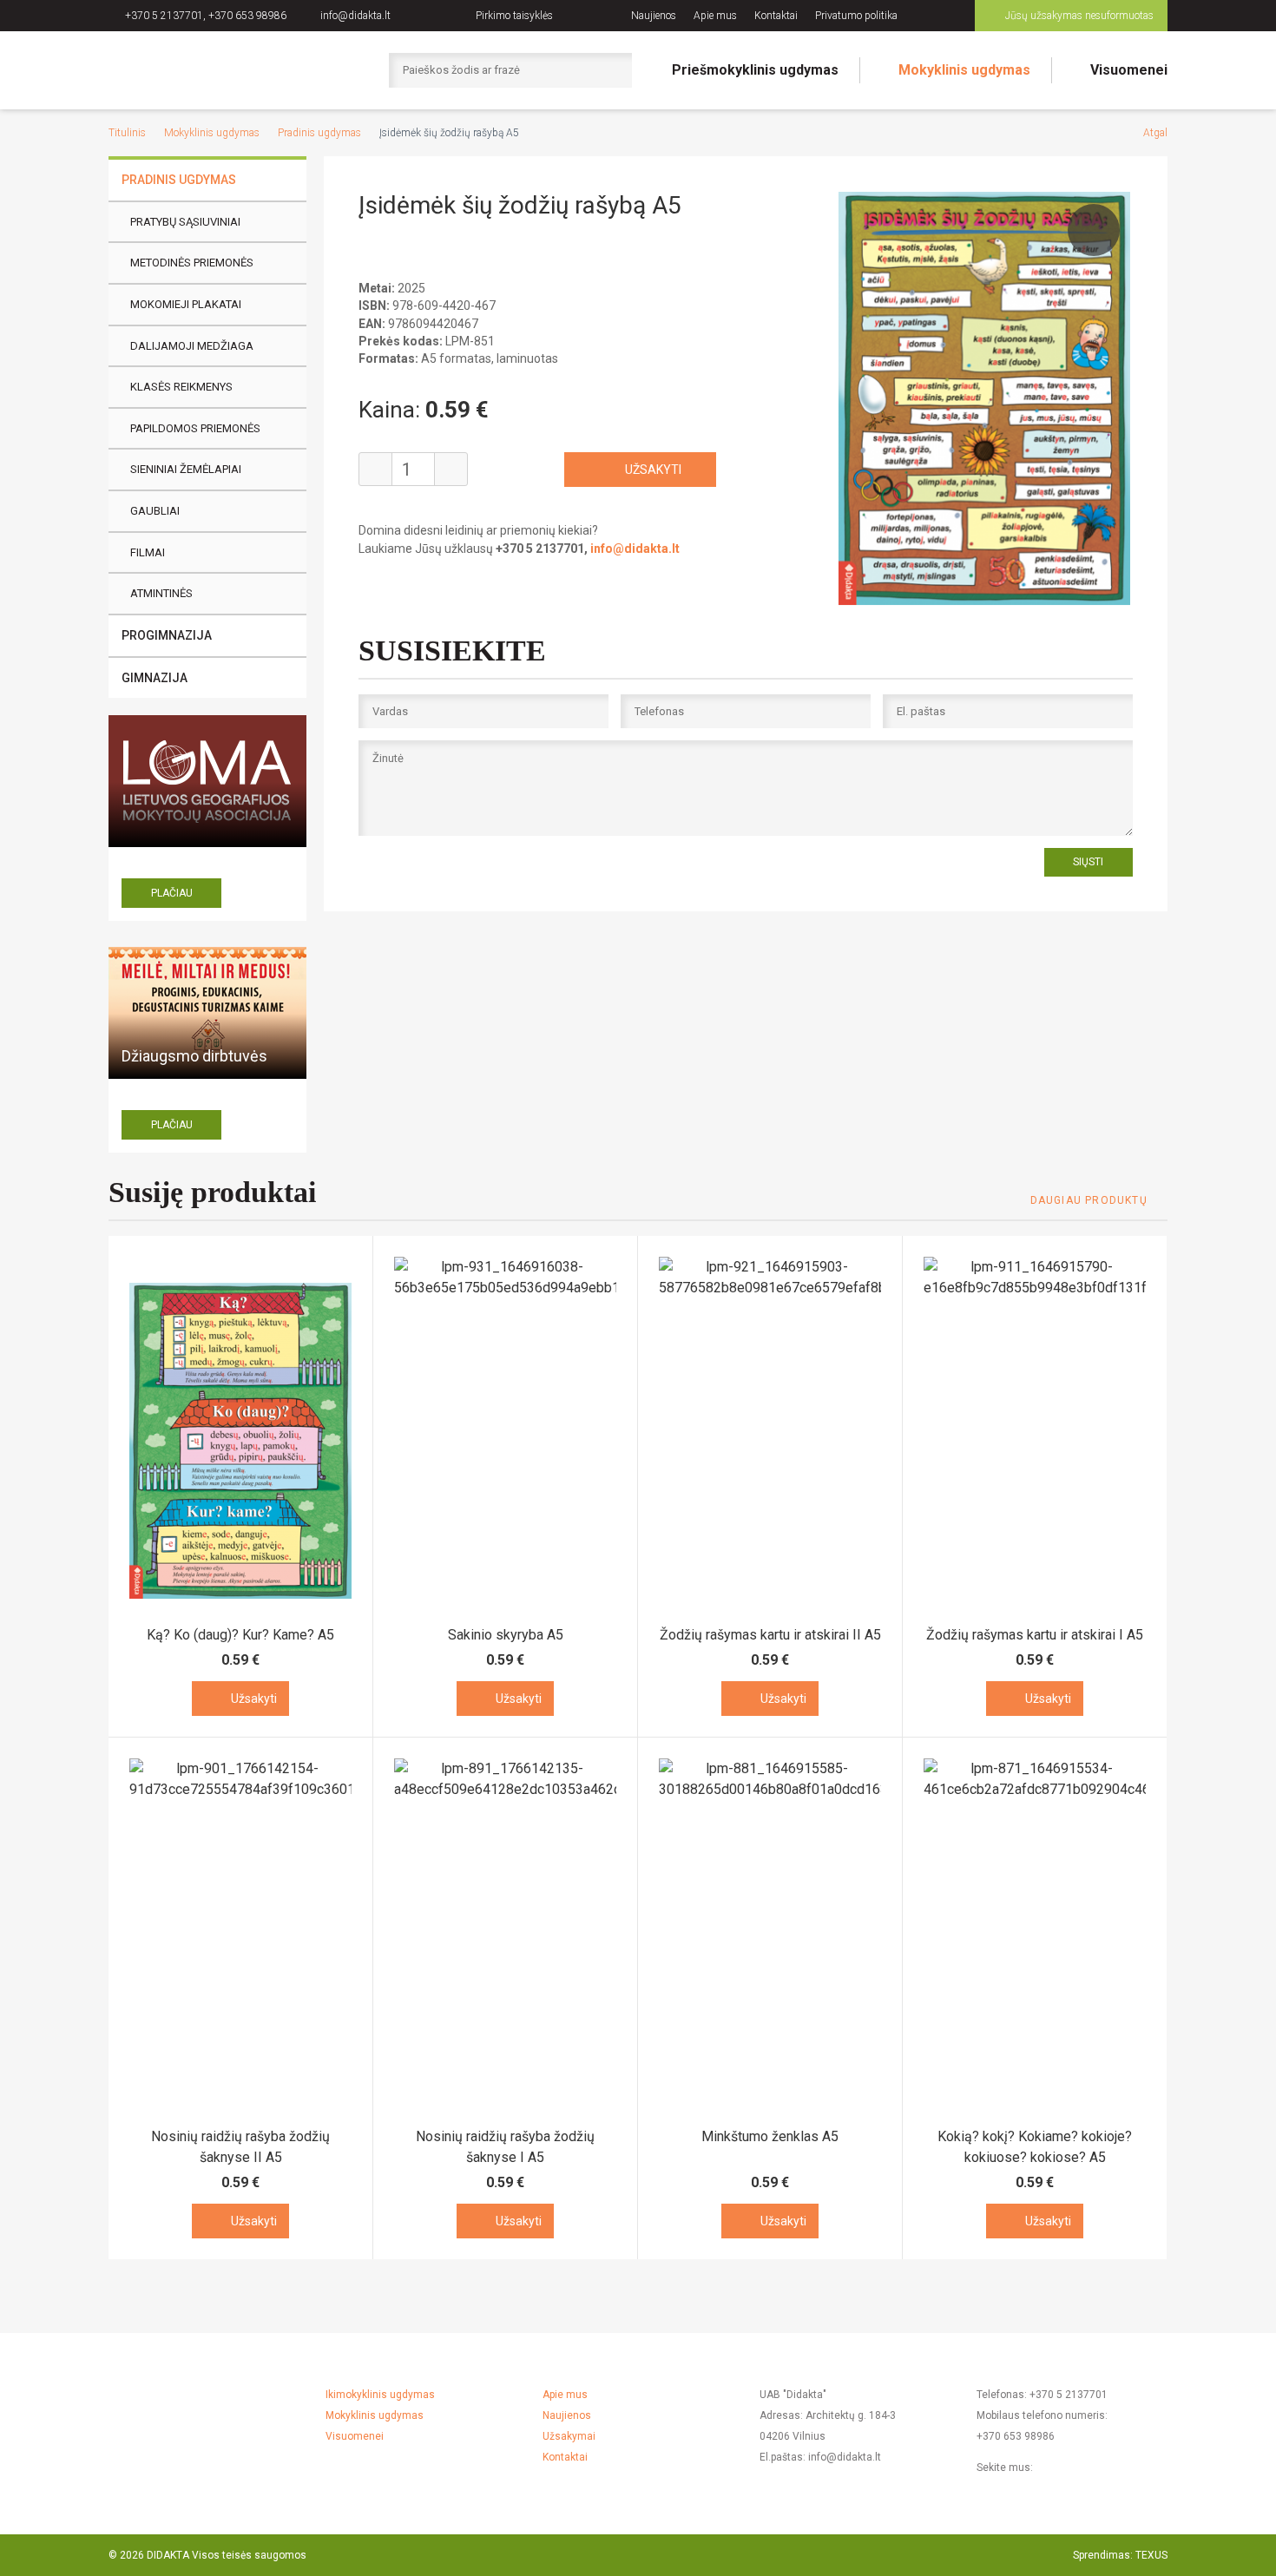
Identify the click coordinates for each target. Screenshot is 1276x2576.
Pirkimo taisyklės (514, 16)
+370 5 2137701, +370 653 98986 (206, 16)
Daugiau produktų (1089, 1200)
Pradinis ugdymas (319, 133)
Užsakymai (569, 2436)
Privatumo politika (856, 16)
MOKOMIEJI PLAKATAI (186, 304)
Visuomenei (1129, 70)
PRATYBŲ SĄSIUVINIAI (185, 222)
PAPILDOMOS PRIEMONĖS (195, 428)
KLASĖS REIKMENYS (181, 387)
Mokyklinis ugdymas (964, 70)
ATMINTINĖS (161, 593)
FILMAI (148, 552)
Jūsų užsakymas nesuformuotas (1079, 16)
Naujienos (654, 16)
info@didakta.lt (355, 16)
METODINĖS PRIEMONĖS (192, 263)
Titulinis (127, 133)
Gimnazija (155, 678)
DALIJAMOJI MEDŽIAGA (192, 346)
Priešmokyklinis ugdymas (755, 70)
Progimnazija (167, 635)
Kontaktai (776, 16)
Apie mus (715, 16)
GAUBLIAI (155, 511)
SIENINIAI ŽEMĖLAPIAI (186, 469)
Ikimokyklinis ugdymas (380, 2395)
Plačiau (172, 893)
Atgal (1155, 133)
